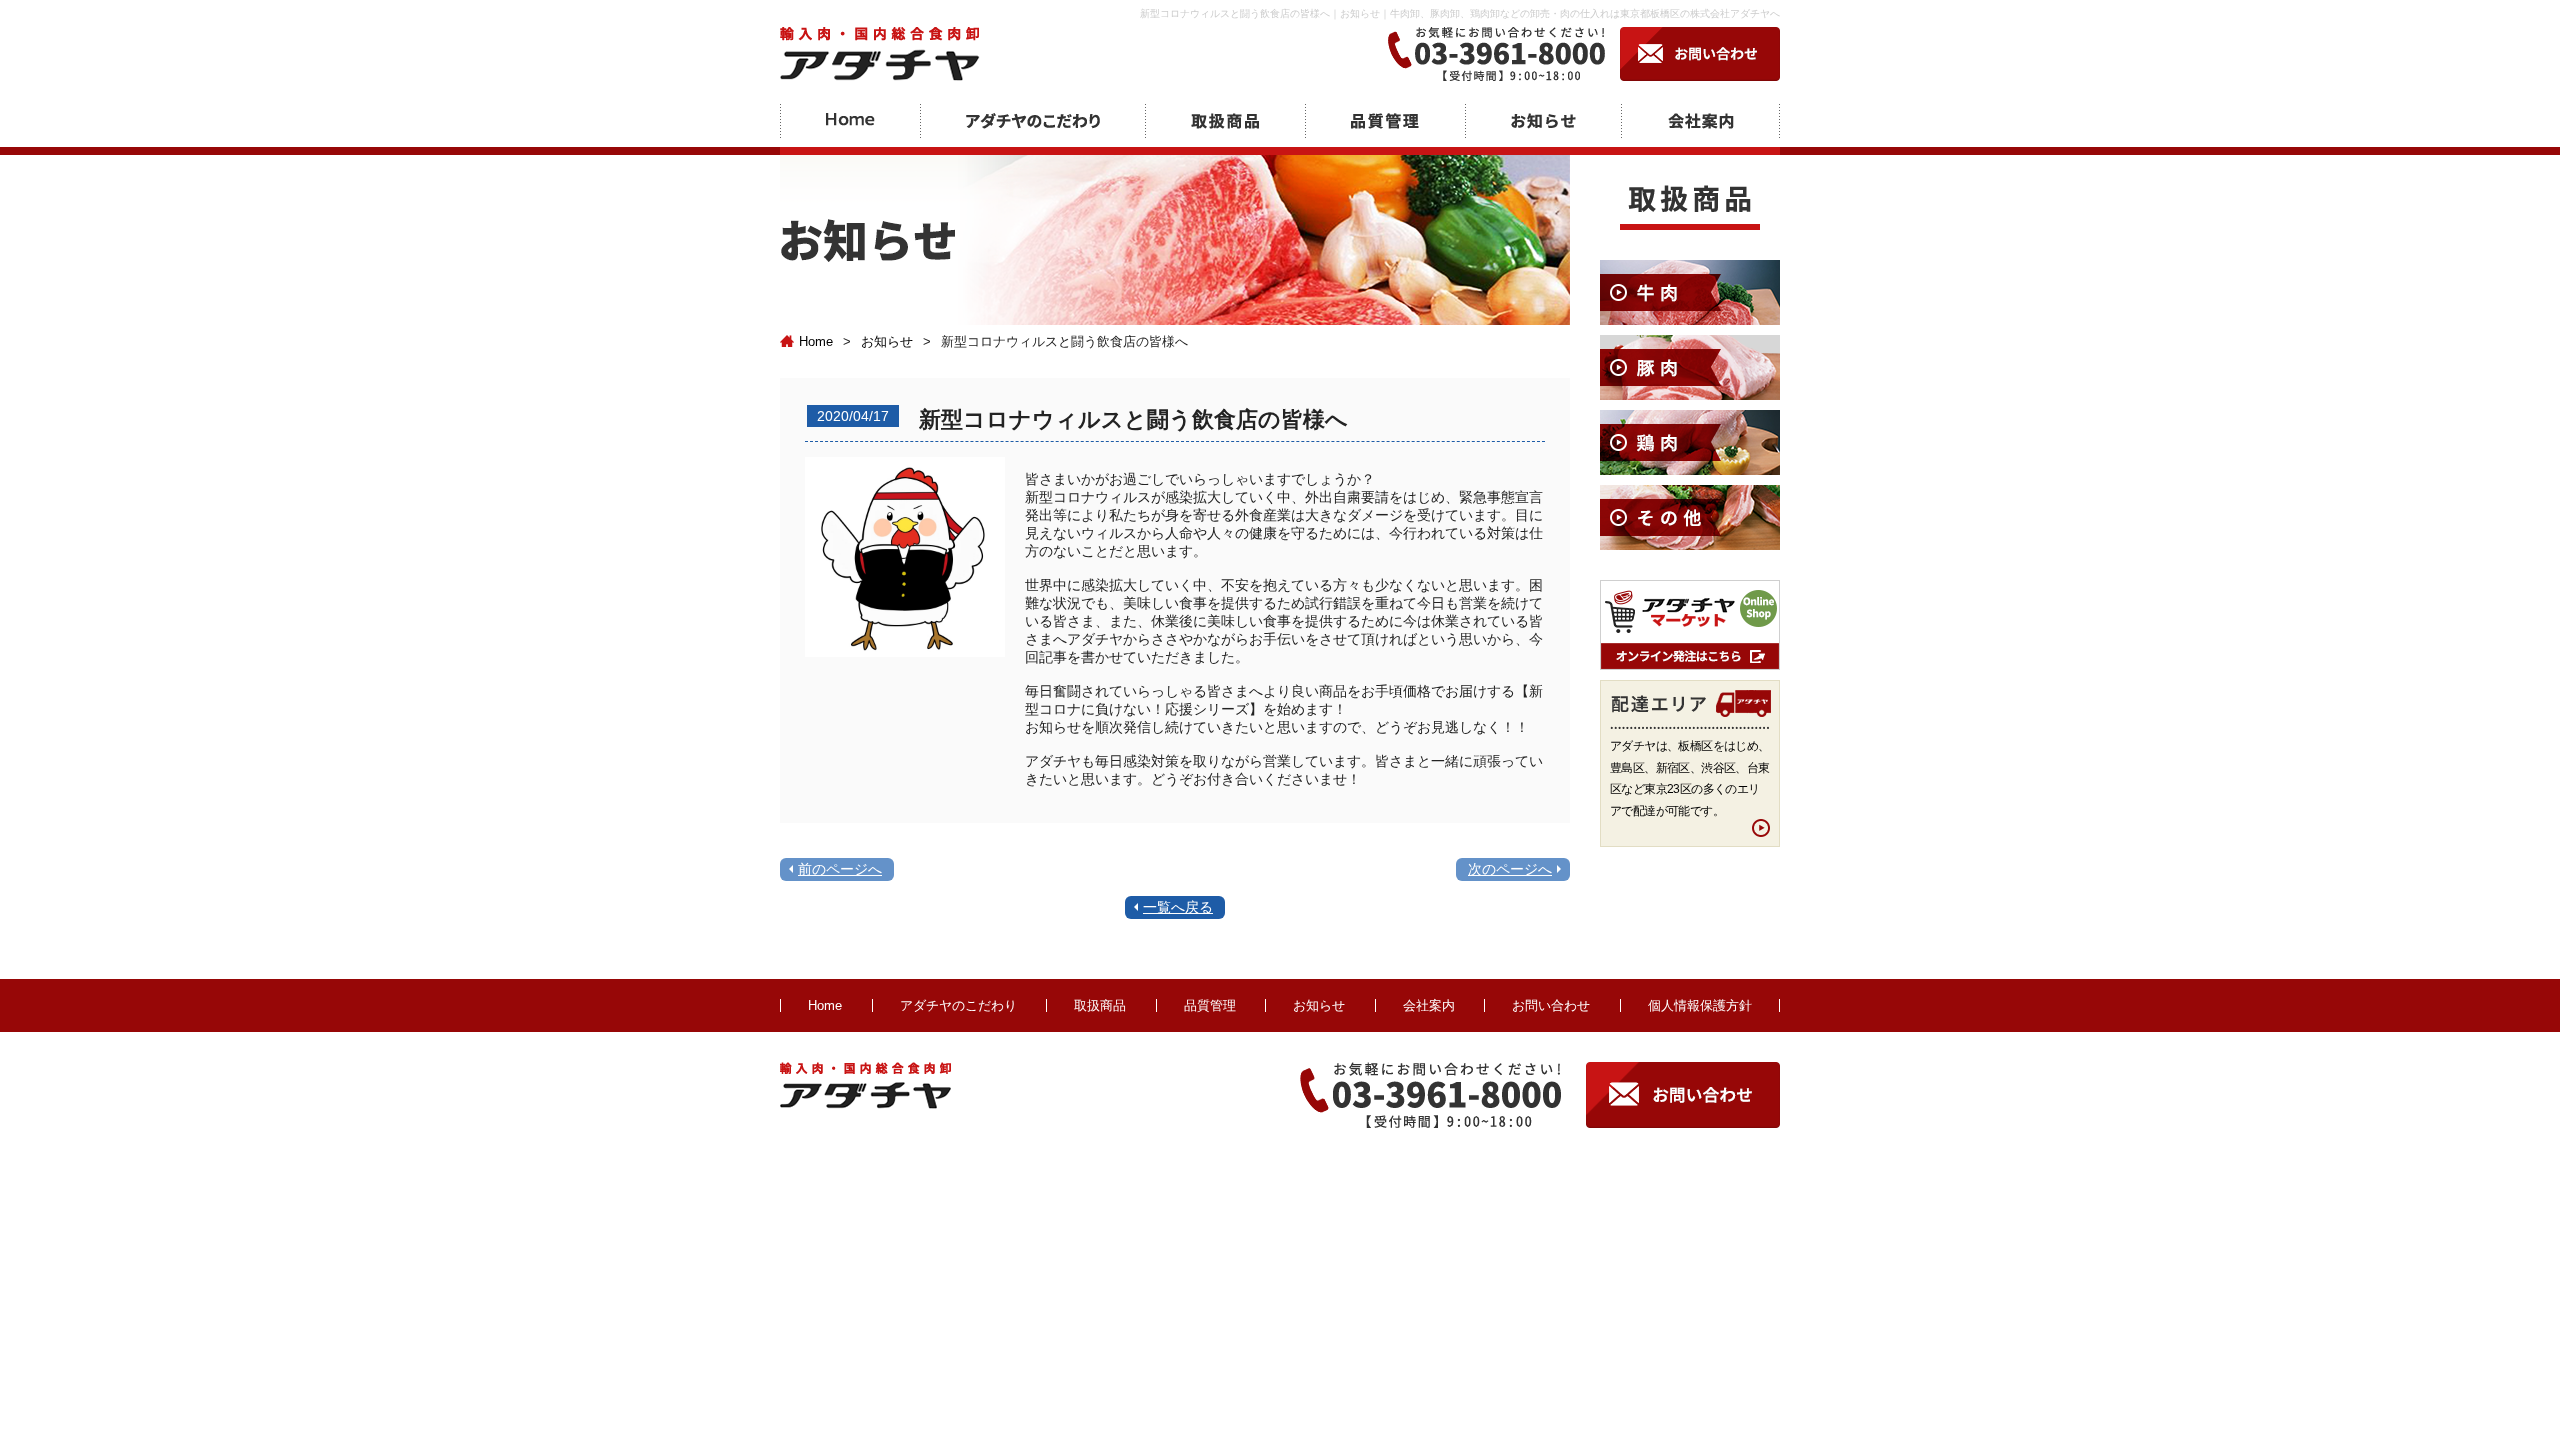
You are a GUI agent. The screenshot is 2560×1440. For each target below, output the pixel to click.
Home (816, 341)
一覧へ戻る (1178, 907)
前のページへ (840, 869)
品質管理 (1210, 1005)
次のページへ (1510, 869)
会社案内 (1429, 1005)
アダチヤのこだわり (958, 1005)
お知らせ (887, 341)
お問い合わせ (1551, 1005)
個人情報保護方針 (1700, 1005)
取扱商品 (1100, 1005)
